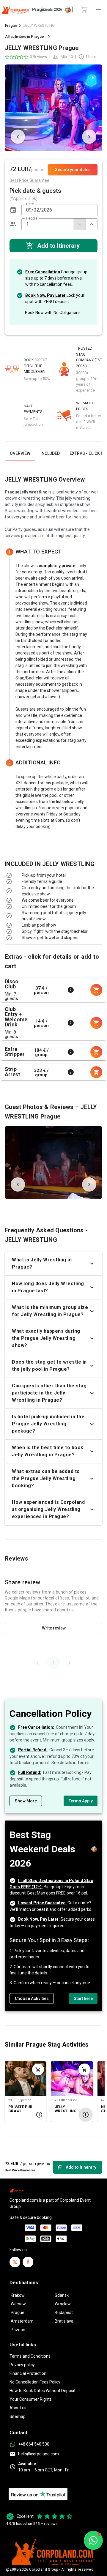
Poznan (18, 2330)
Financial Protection (28, 2373)
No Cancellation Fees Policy (35, 2382)
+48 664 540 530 (34, 2444)
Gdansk (62, 2295)
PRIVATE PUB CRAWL (20, 2109)
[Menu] (99, 10)
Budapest (64, 2312)
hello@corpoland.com (38, 2454)
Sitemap (18, 2416)
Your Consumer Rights (31, 2399)
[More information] (71, 990)
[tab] (20, 453)
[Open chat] (93, 2540)
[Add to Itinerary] (38, 2069)
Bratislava (64, 2321)
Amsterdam (22, 2321)
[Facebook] (28, 2262)
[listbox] (53, 888)
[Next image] (89, 137)
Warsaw (18, 2304)
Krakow (18, 2295)
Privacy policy (22, 2365)
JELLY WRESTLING (66, 2109)
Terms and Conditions (30, 2356)
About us (18, 2408)
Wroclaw (63, 2304)
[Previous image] (18, 137)
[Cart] (84, 10)
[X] (15, 2262)
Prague (11, 25)
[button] (13, 210)
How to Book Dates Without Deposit (43, 2391)
